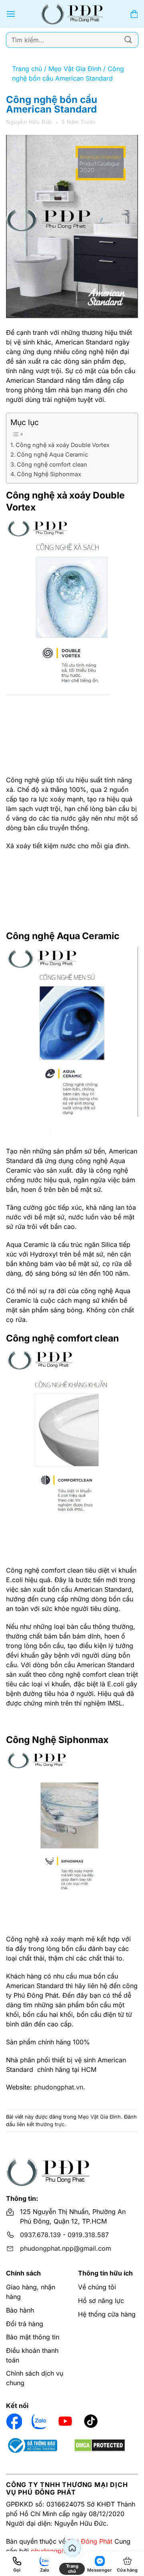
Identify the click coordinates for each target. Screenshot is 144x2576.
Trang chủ (27, 69)
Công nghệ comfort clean (52, 464)
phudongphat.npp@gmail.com (66, 2248)
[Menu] (11, 14)
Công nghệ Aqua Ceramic (52, 454)
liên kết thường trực (41, 2124)
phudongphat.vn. (60, 2087)
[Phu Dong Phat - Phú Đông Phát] (72, 14)
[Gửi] (128, 40)
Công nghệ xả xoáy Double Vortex (63, 445)
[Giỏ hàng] (134, 14)
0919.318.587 (88, 2235)
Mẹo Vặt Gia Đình (75, 69)
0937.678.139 (40, 2235)
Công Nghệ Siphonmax (49, 474)
